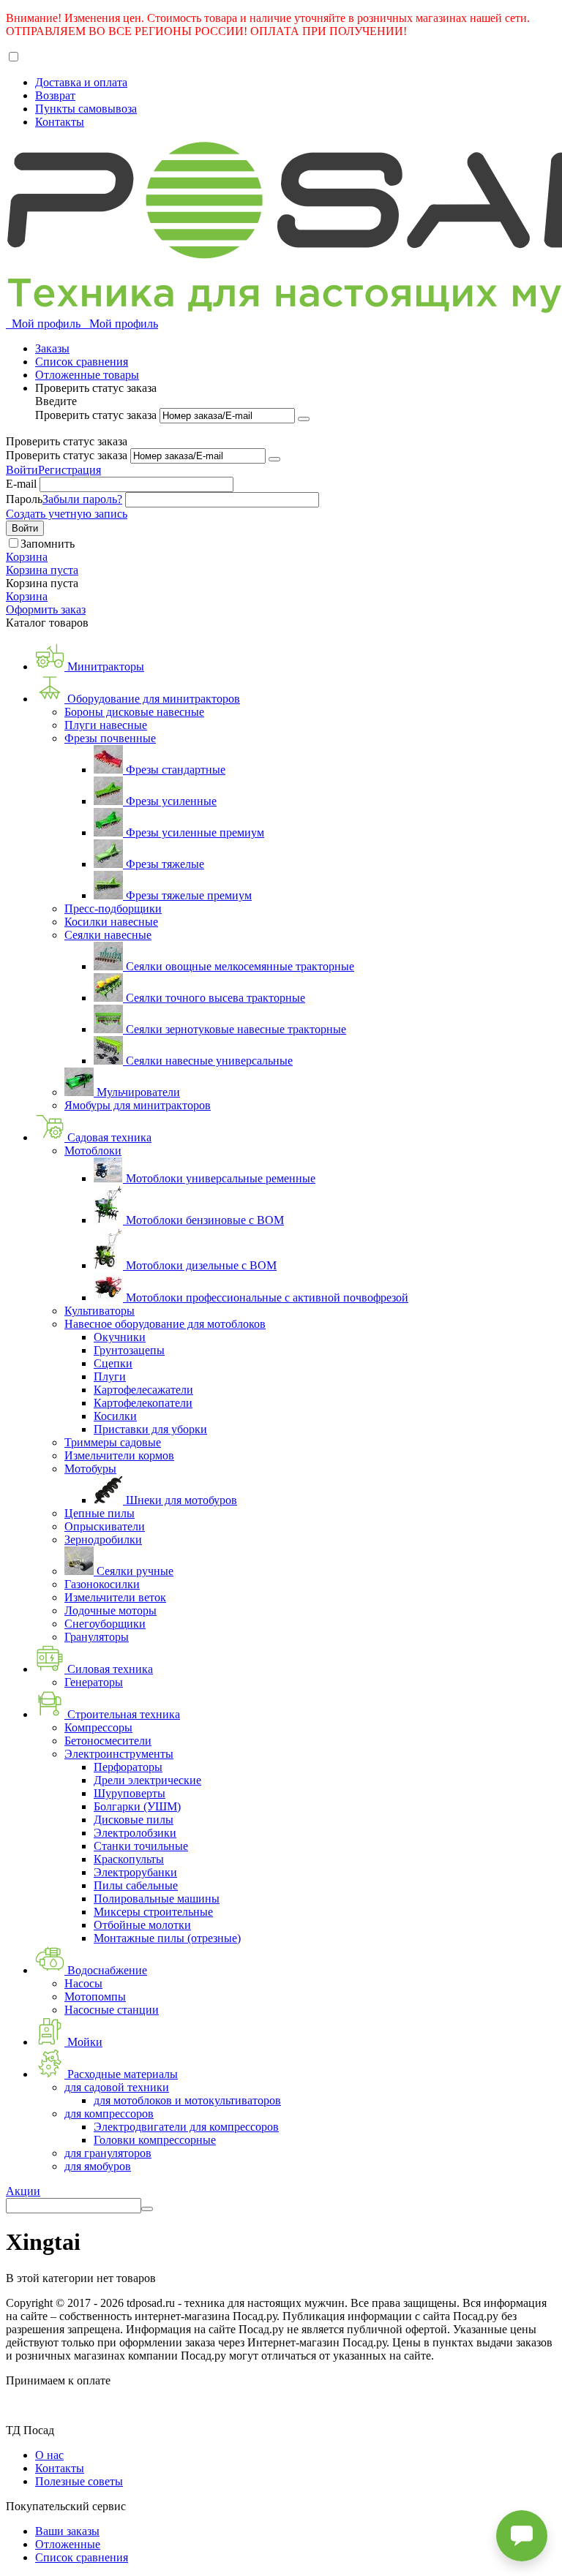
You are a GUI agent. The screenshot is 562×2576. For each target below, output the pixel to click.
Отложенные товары (87, 375)
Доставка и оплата (81, 82)
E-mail (21, 484)
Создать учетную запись (67, 514)
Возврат (55, 95)
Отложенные (68, 2544)
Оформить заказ (46, 609)
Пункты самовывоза (86, 109)
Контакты (60, 122)
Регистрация (70, 470)
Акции (23, 2191)
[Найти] (147, 2209)
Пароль (24, 499)
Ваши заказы (67, 2531)
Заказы (52, 348)
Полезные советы (79, 2481)
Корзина (27, 596)
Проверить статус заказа (97, 415)
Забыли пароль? (82, 499)
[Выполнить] (304, 419)
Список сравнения (82, 362)
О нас (49, 2455)
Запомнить (48, 544)
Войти (22, 470)
